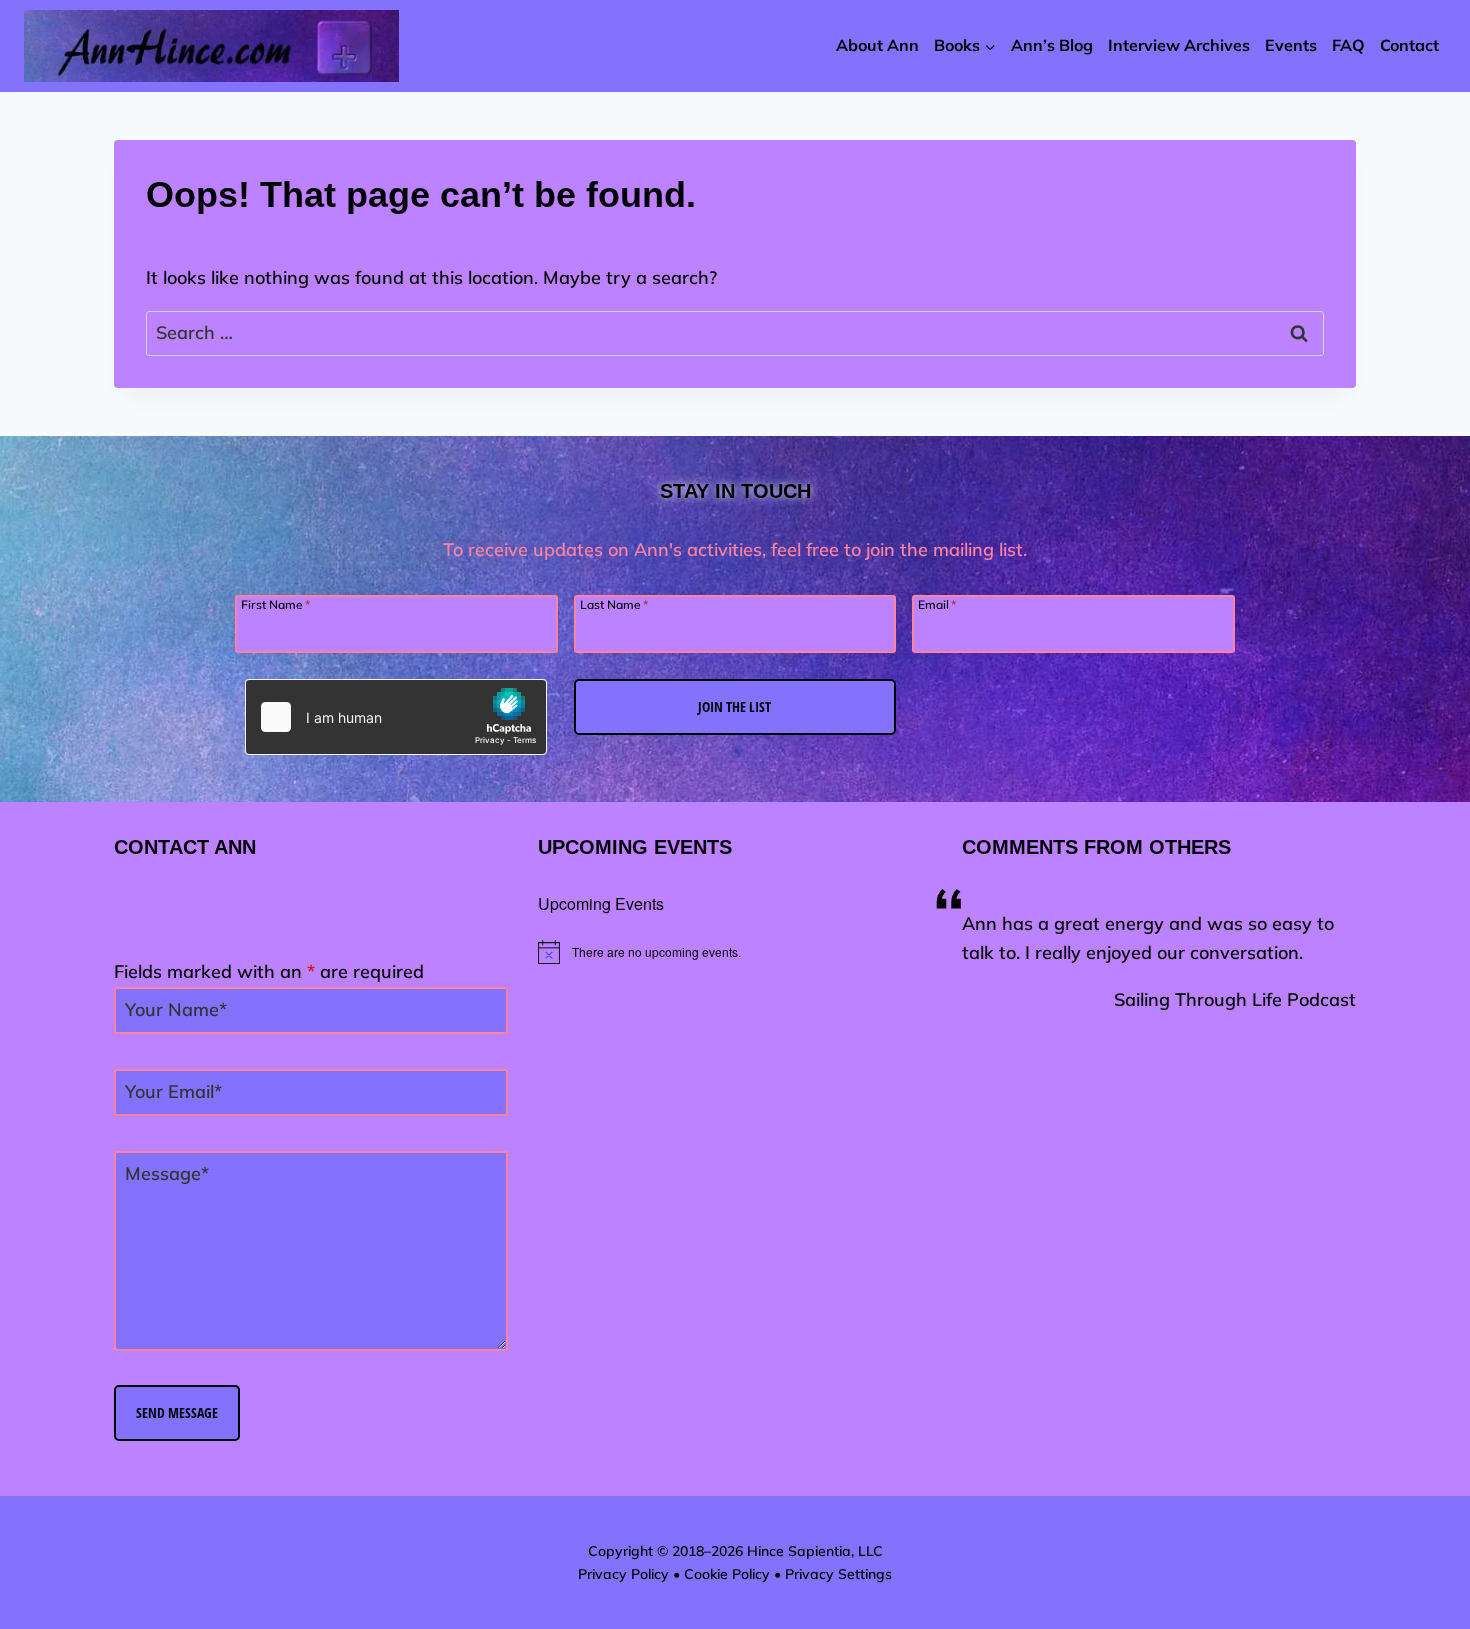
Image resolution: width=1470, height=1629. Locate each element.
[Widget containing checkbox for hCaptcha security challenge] (396, 717)
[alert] (735, 952)
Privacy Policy (623, 1574)
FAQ (1348, 45)
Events (1291, 45)
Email (937, 604)
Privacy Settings (838, 1574)
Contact (1409, 45)
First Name (275, 604)
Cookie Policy (727, 1574)
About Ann (877, 45)
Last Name (614, 604)
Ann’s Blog (1052, 45)
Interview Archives (1179, 45)
